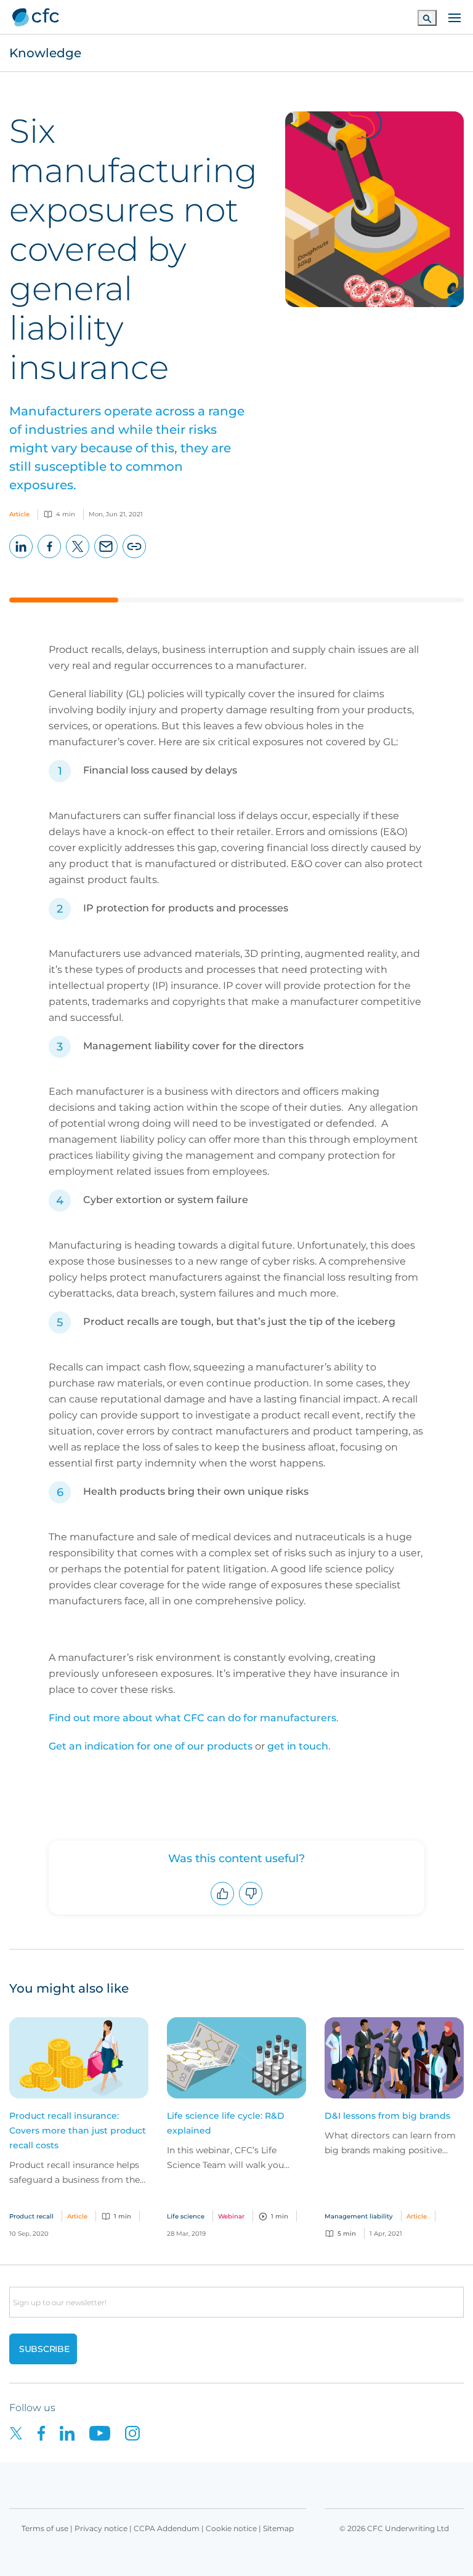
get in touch (298, 1746)
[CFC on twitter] (23, 2432)
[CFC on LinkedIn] (75, 2432)
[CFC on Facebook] (49, 2432)
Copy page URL (135, 558)
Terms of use (45, 2528)
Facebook (50, 558)
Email (106, 558)
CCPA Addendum (167, 2528)
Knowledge (45, 53)
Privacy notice (101, 2528)
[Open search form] (427, 18)
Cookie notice (231, 2528)
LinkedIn (21, 558)
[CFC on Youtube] (107, 2432)
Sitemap (278, 2528)
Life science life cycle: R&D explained (226, 2123)
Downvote (251, 1905)
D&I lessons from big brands (387, 2116)
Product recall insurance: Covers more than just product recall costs (78, 2130)
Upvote (223, 1905)
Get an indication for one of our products (151, 1746)
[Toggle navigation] (455, 17)
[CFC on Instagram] (139, 2432)
